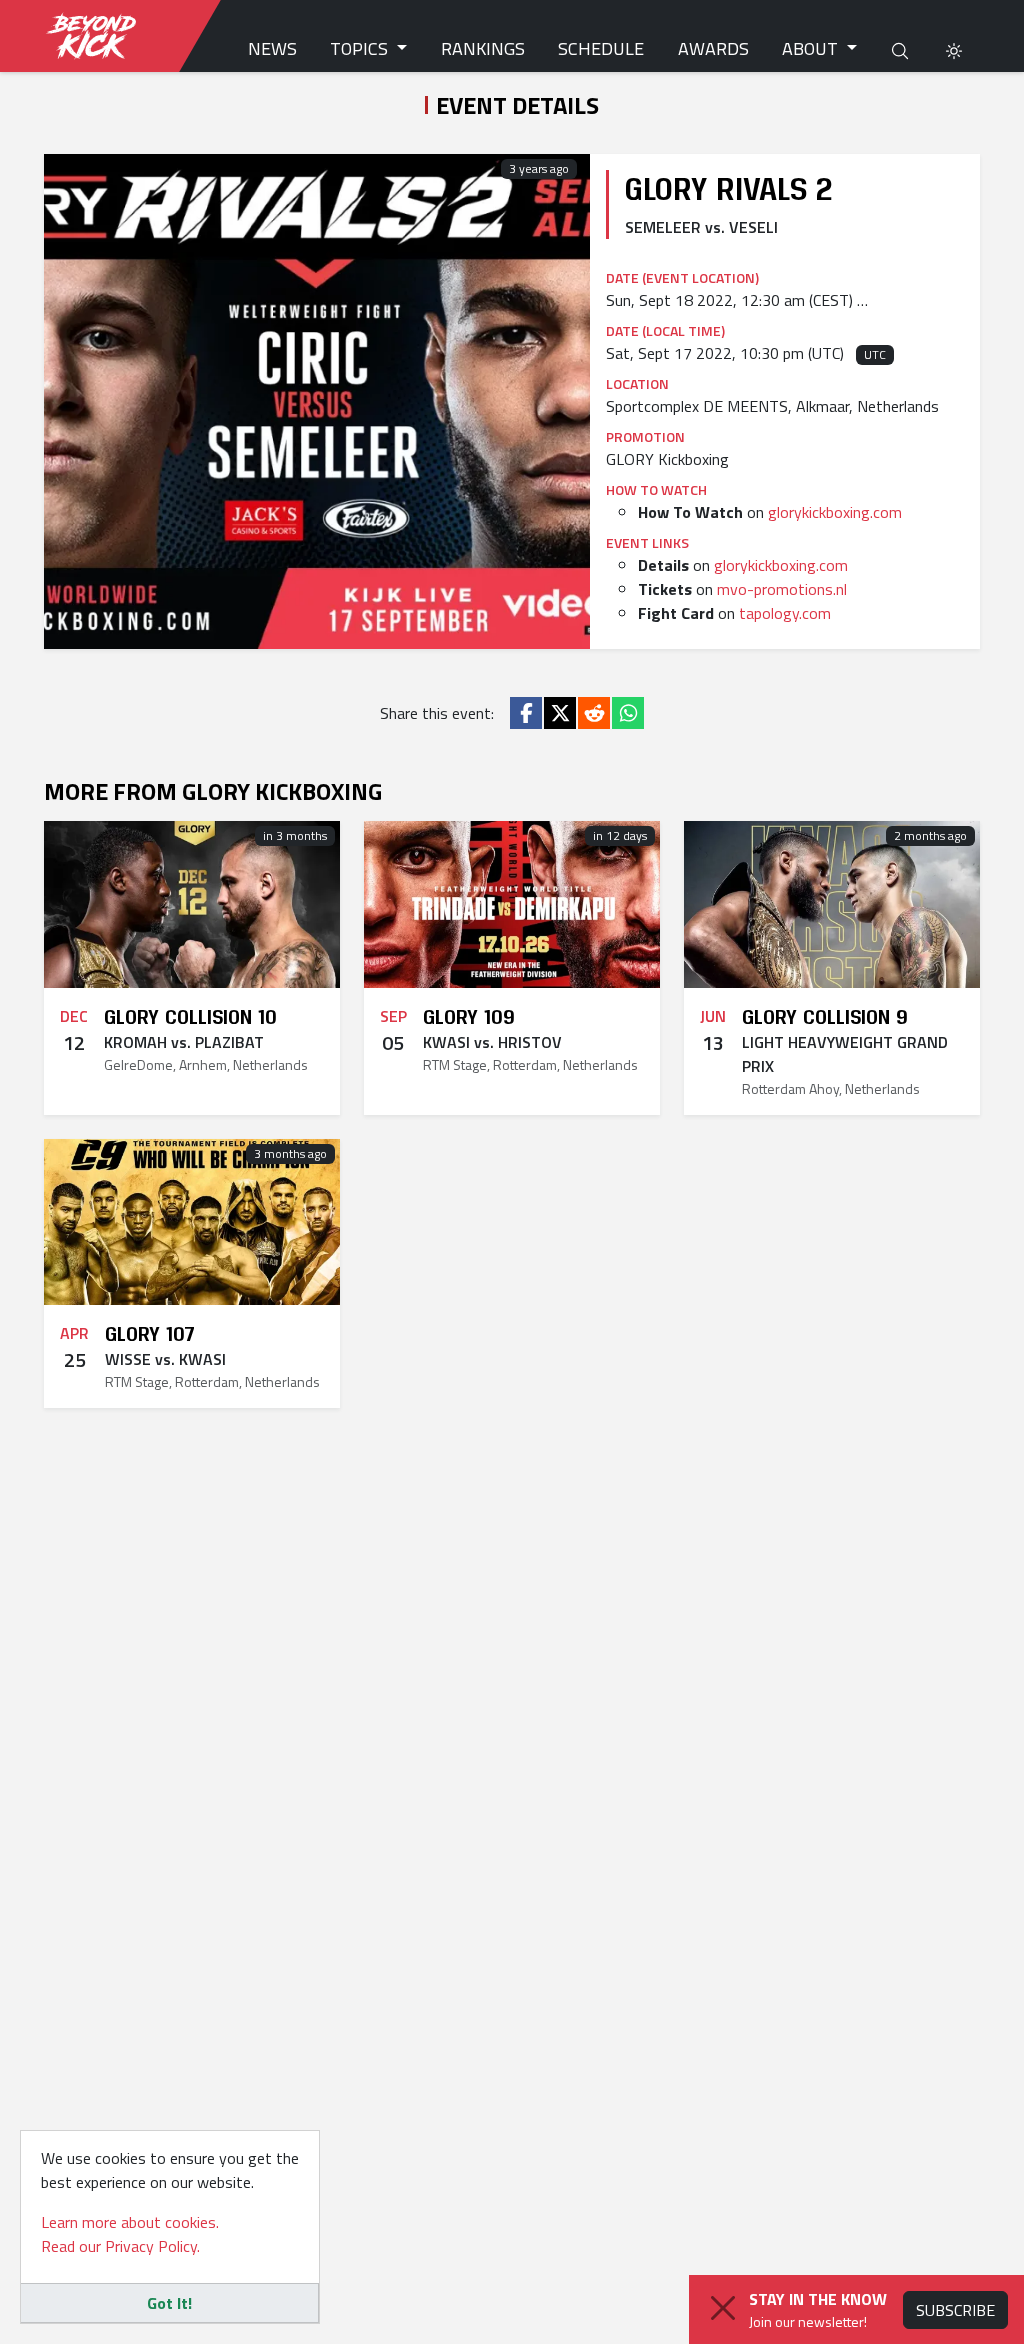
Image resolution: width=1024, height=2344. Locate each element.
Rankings (483, 48)
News (272, 48)
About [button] (812, 48)
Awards (713, 48)
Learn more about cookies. (130, 2222)
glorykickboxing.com (835, 512)
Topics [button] (361, 48)
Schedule (601, 48)
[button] (954, 48)
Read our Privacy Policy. (120, 2246)
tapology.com (785, 613)
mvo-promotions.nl (782, 589)
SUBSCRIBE (955, 2310)
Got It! (169, 2303)
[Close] (723, 2308)
